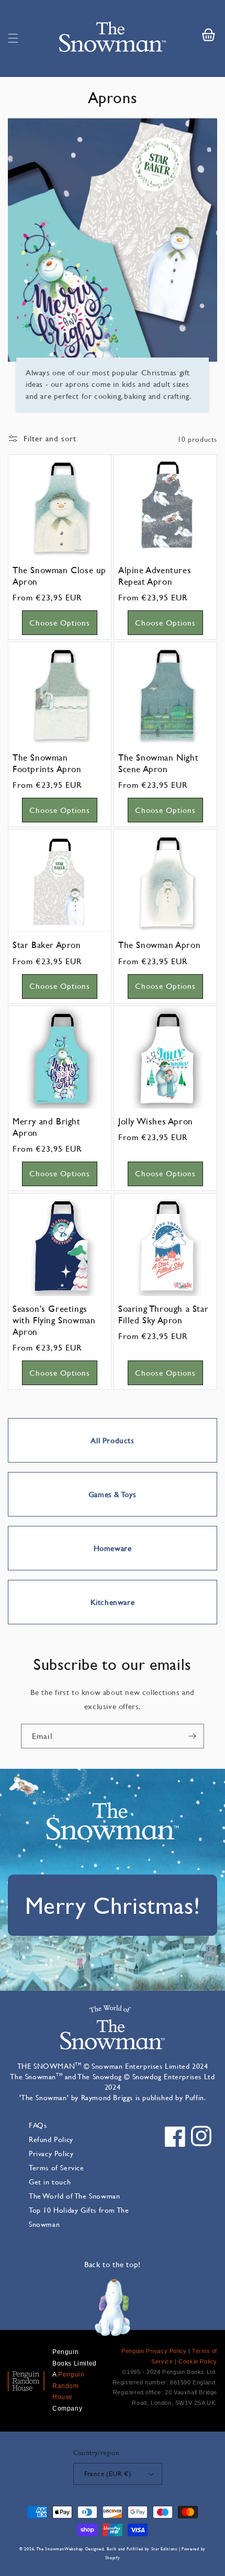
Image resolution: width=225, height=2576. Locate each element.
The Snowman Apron (159, 945)
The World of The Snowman (74, 2196)
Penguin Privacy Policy (154, 2351)
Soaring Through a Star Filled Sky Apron (163, 1314)
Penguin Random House (68, 2386)
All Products (112, 1440)
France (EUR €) (108, 2473)
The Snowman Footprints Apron (47, 763)
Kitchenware (113, 1602)
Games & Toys (113, 1494)
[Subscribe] (192, 1736)
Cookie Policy (198, 2361)
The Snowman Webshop (60, 2549)
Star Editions (164, 2549)
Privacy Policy (51, 2153)
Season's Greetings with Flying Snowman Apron (54, 1320)
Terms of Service (57, 2167)
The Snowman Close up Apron (59, 576)
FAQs (38, 2125)
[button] (13, 38)
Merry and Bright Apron (47, 1127)
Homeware (113, 1548)
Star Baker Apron (47, 945)
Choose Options (60, 623)
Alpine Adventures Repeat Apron (155, 576)
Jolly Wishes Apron (156, 1121)
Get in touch (50, 2182)
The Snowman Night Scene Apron (158, 763)
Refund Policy (51, 2139)
